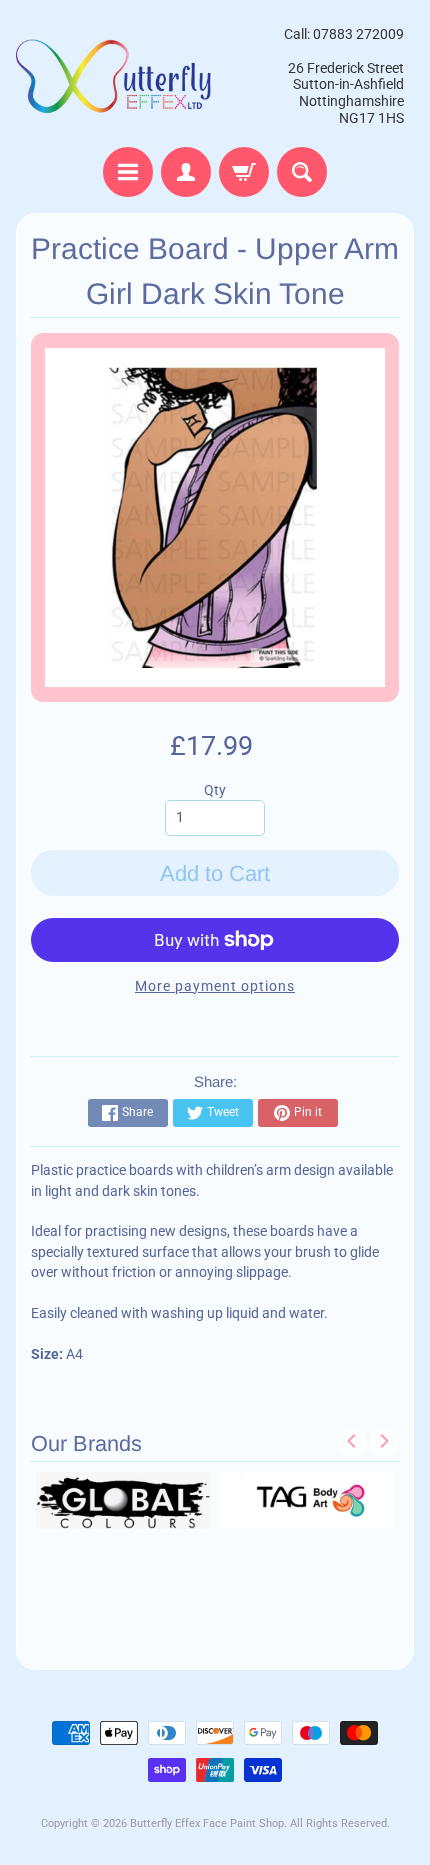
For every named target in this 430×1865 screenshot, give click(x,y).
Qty (215, 790)
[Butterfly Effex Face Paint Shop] (115, 76)
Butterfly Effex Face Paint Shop (207, 1823)
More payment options (215, 986)
